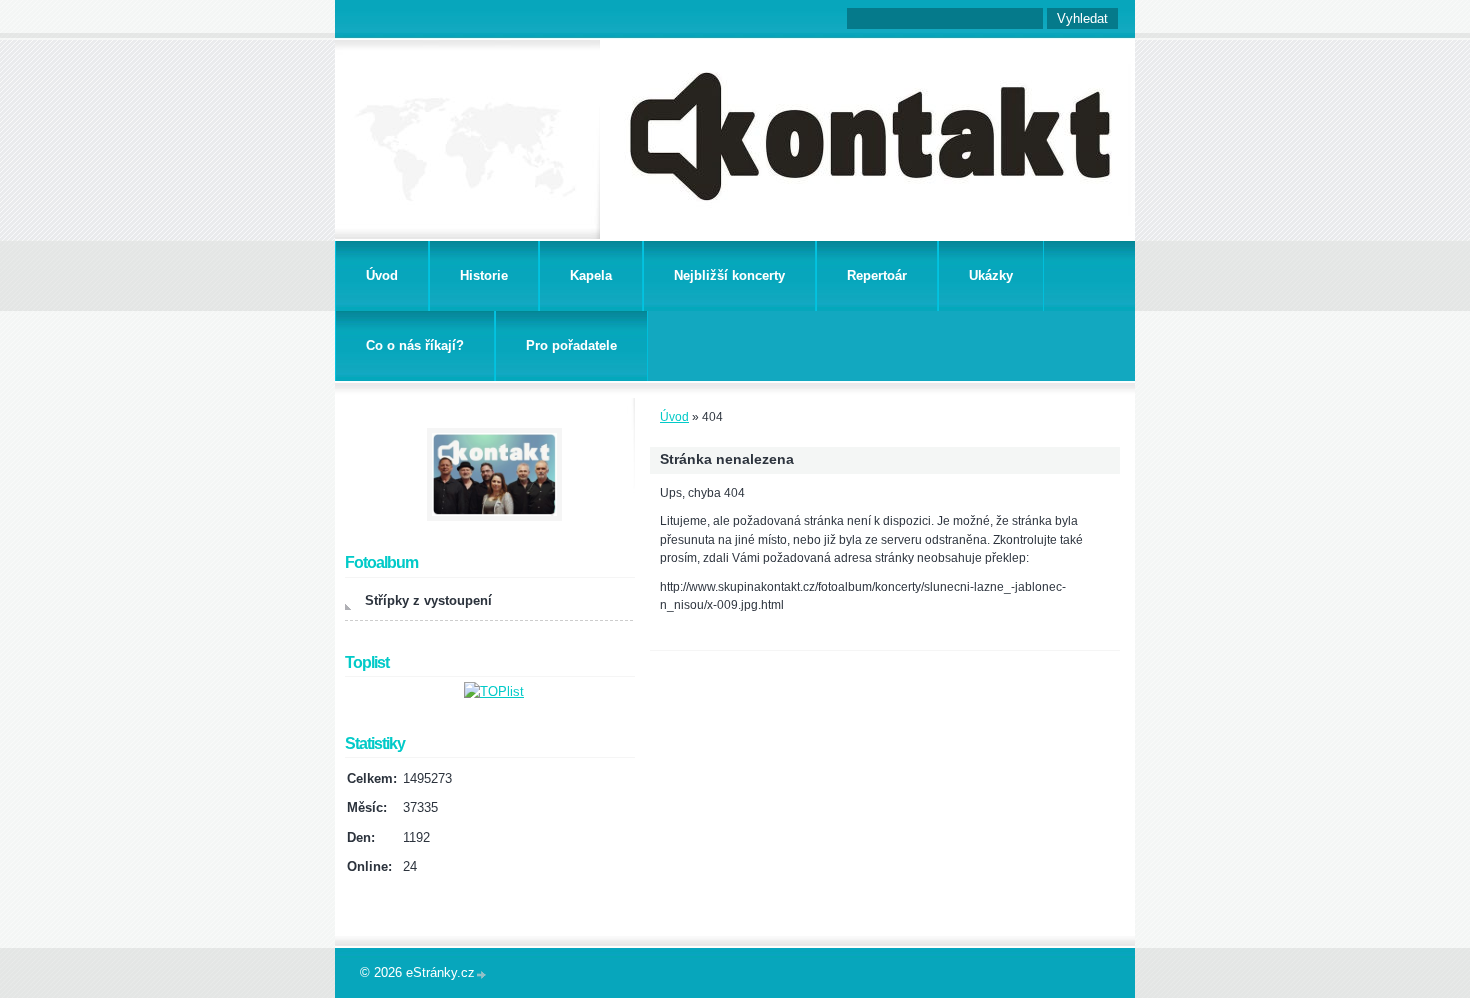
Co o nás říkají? (415, 345)
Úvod (382, 275)
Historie (484, 275)
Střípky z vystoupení (428, 600)
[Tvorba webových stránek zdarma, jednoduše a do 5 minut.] (482, 974)
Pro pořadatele (571, 345)
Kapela (591, 275)
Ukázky (991, 275)
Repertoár (877, 275)
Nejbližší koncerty (729, 275)
